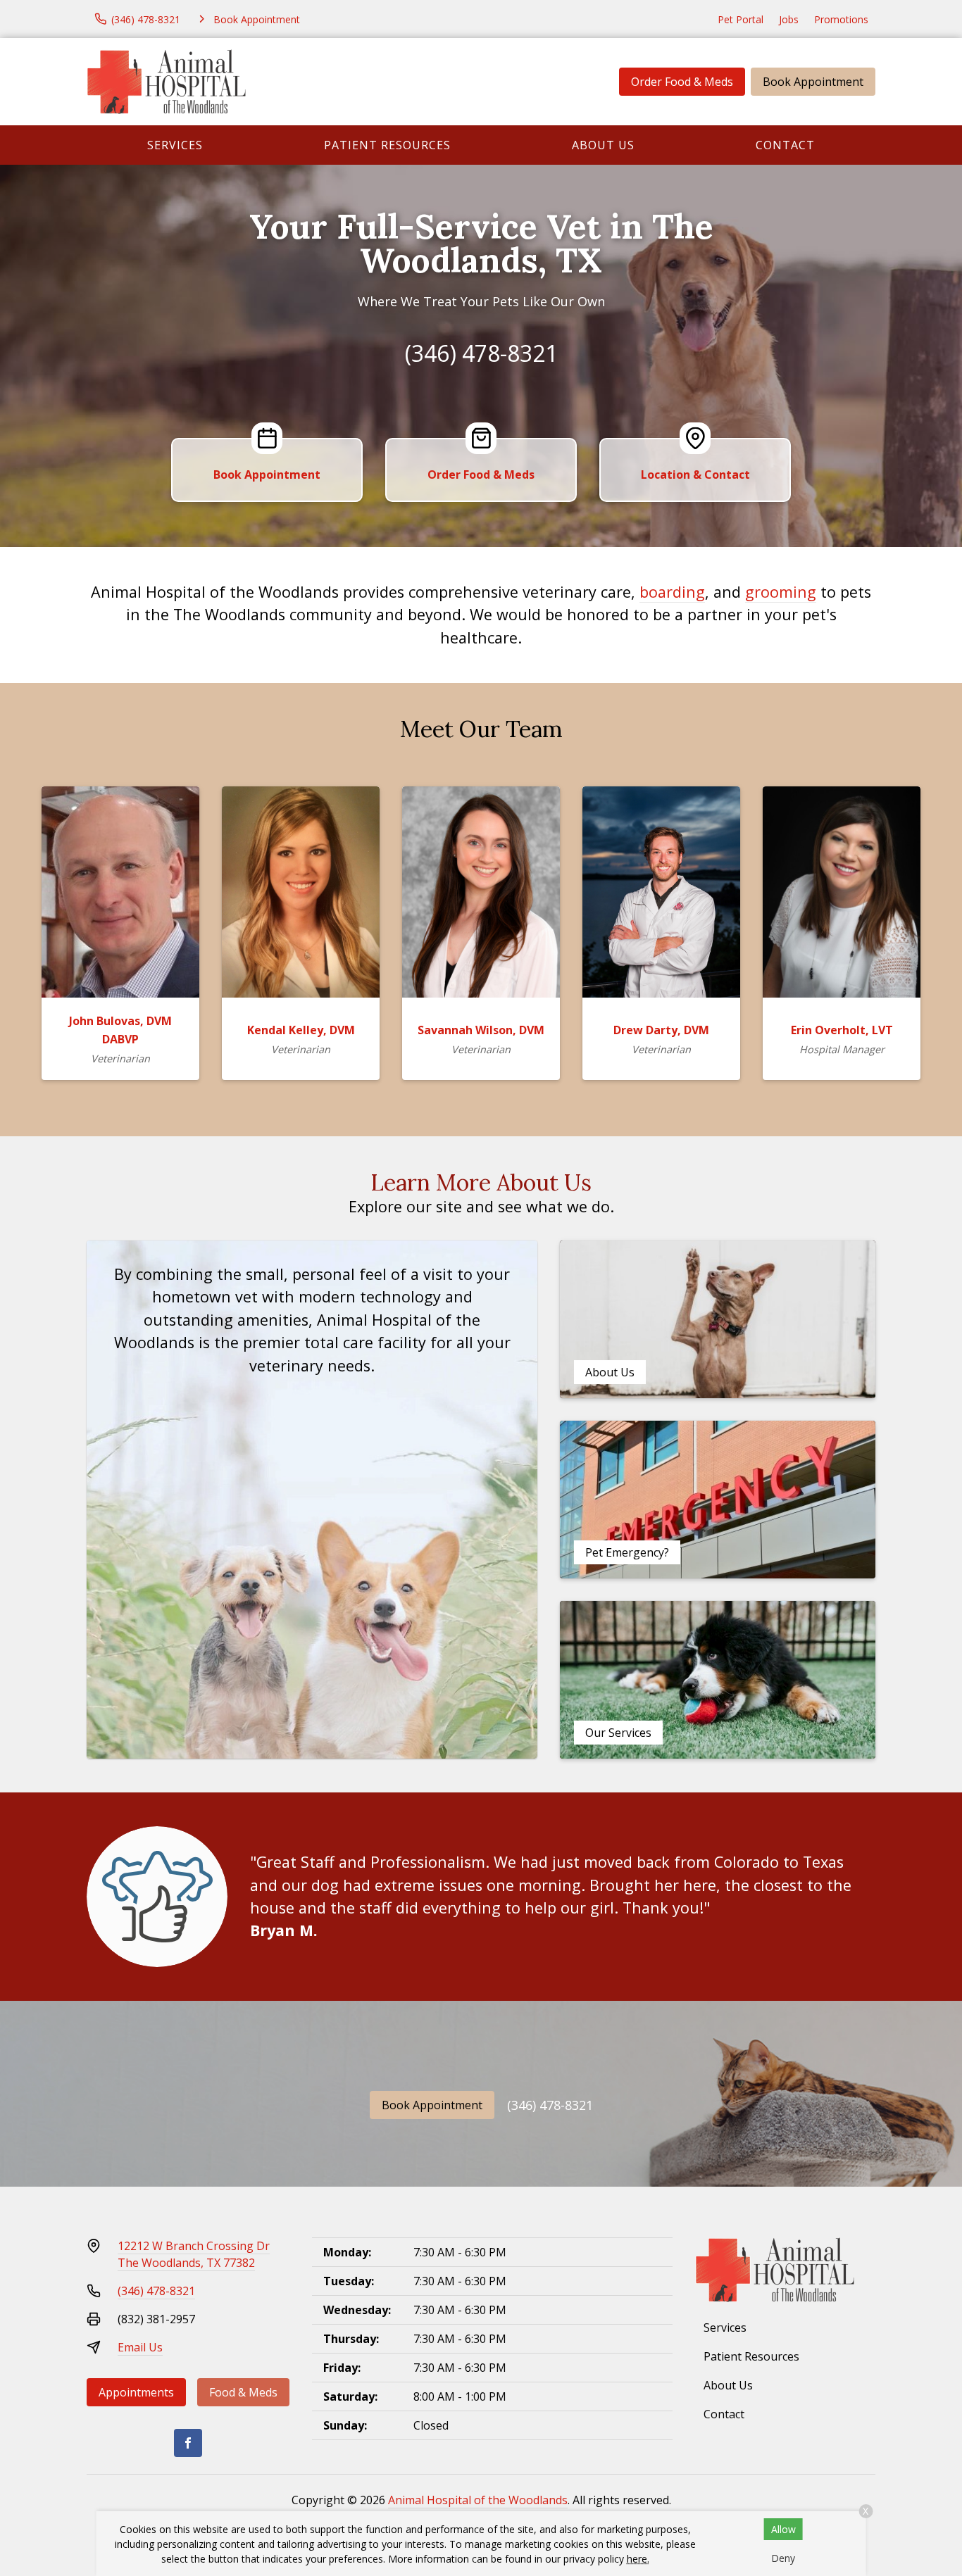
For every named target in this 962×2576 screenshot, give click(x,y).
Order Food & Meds (682, 82)
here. (638, 2559)
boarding (672, 592)
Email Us (140, 2347)
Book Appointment (813, 82)
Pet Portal (741, 19)
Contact (785, 145)
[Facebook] (188, 2443)
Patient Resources (387, 145)
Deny (783, 2558)
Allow (783, 2529)
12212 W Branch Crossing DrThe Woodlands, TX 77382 (194, 2254)
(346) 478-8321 (481, 353)
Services (175, 145)
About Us (603, 145)
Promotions (841, 19)
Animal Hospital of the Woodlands (478, 2500)
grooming (781, 592)
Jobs (789, 19)
